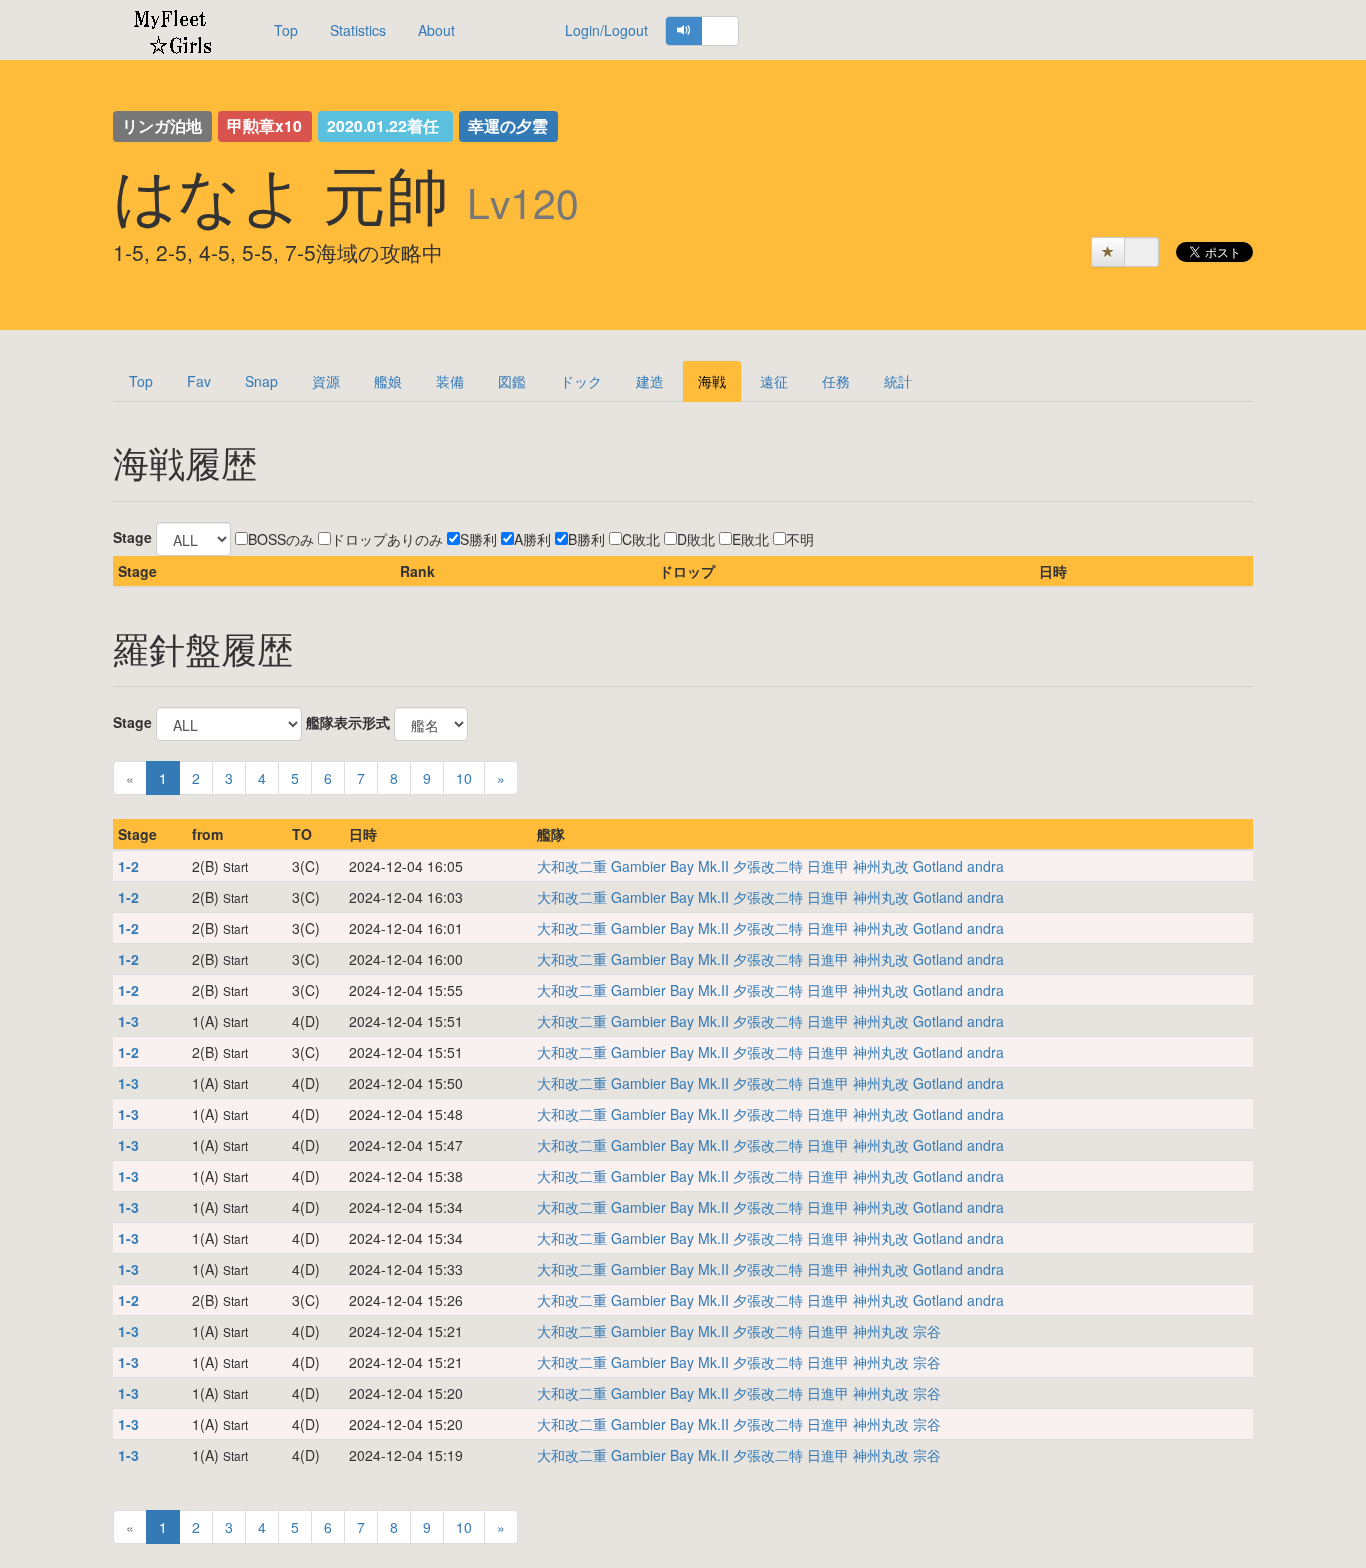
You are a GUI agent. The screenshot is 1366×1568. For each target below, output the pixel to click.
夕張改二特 (768, 866)
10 (464, 778)
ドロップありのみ (387, 539)
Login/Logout (606, 30)
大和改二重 (572, 866)
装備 (450, 381)
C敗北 (641, 539)
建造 (650, 381)
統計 (898, 381)
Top (286, 30)
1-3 (128, 1021)
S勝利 (478, 539)
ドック (581, 381)
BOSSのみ (281, 539)
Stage (132, 537)
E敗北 (750, 539)
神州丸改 (881, 866)
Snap (261, 381)
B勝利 (586, 539)
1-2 (128, 866)
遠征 (774, 381)
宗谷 (927, 1331)
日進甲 (828, 866)
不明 (800, 539)
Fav (199, 381)
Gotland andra (958, 866)
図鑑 (512, 381)
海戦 (712, 381)
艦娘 (388, 381)
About (436, 30)
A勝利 (532, 539)
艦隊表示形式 (348, 722)
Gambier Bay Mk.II (670, 866)
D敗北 (696, 539)
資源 (326, 381)
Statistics (358, 30)
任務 (836, 381)
